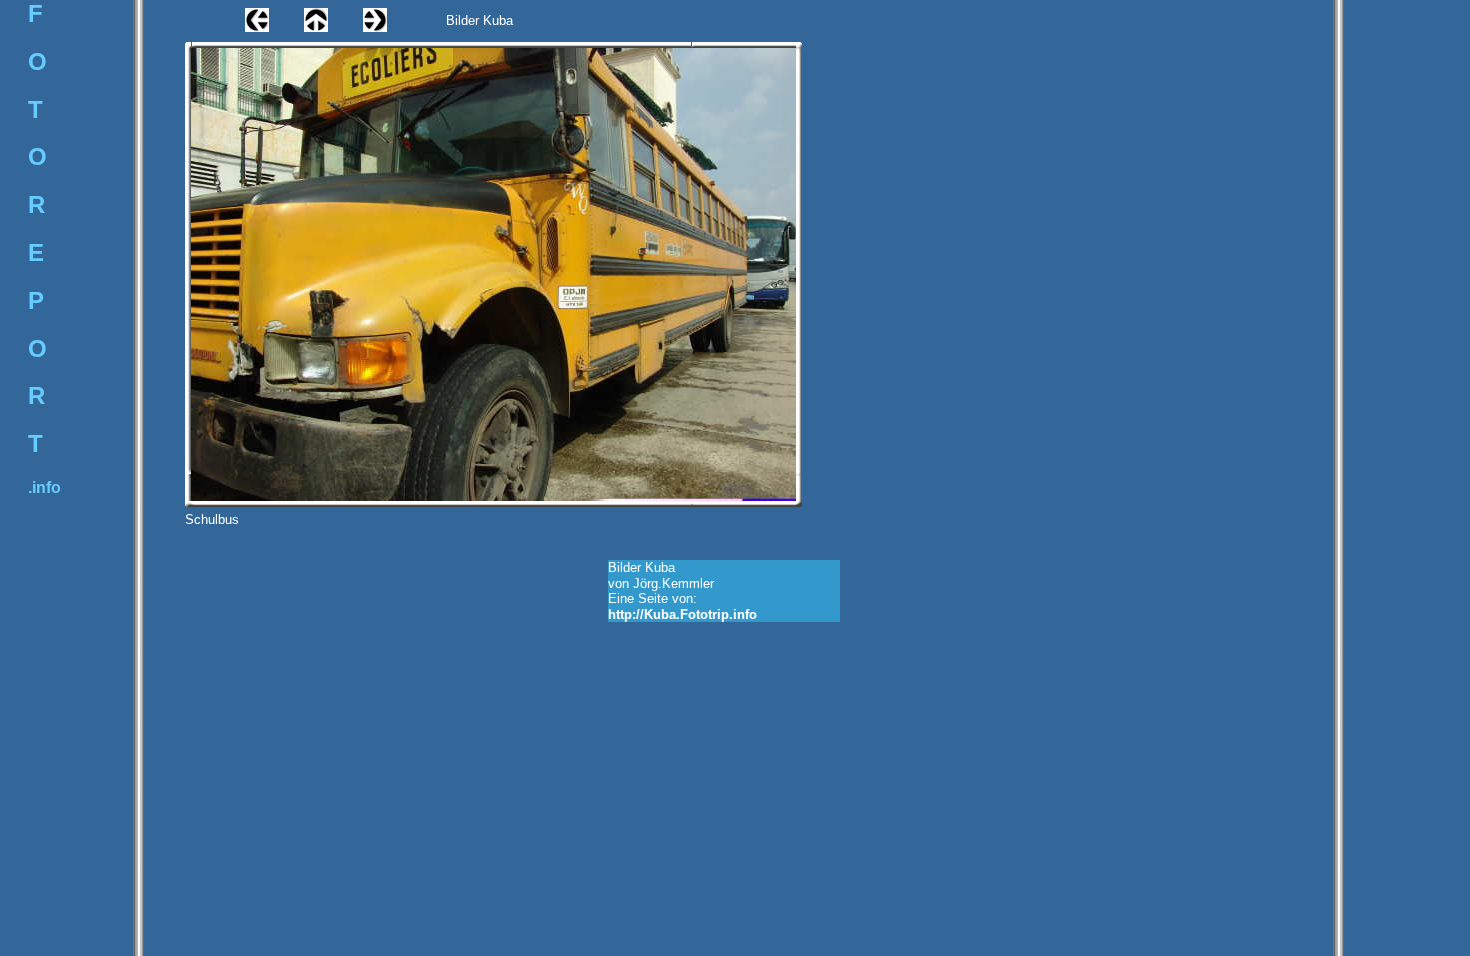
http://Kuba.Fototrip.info (682, 614)
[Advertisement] (251, 594)
